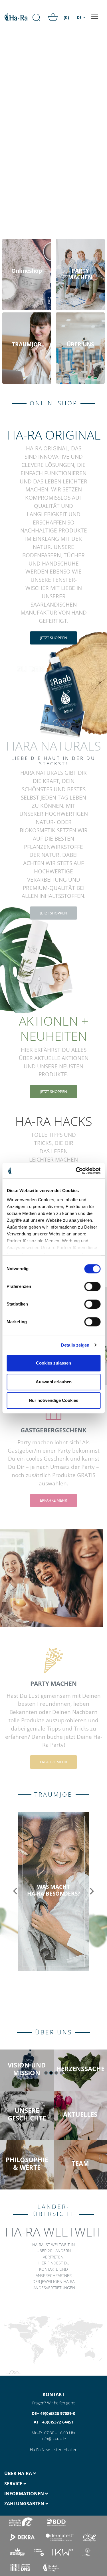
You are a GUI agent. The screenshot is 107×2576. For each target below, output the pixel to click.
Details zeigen (75, 1345)
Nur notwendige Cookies (53, 1400)
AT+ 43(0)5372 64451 (54, 2422)
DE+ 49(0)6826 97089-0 (53, 2413)
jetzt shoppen (54, 638)
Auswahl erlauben (54, 1382)
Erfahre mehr (53, 1500)
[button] (15, 1891)
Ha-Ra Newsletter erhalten (54, 2450)
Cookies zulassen (53, 1363)
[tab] (27, 2474)
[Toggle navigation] (95, 16)
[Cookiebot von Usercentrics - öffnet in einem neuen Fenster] (76, 1171)
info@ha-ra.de (54, 2439)
